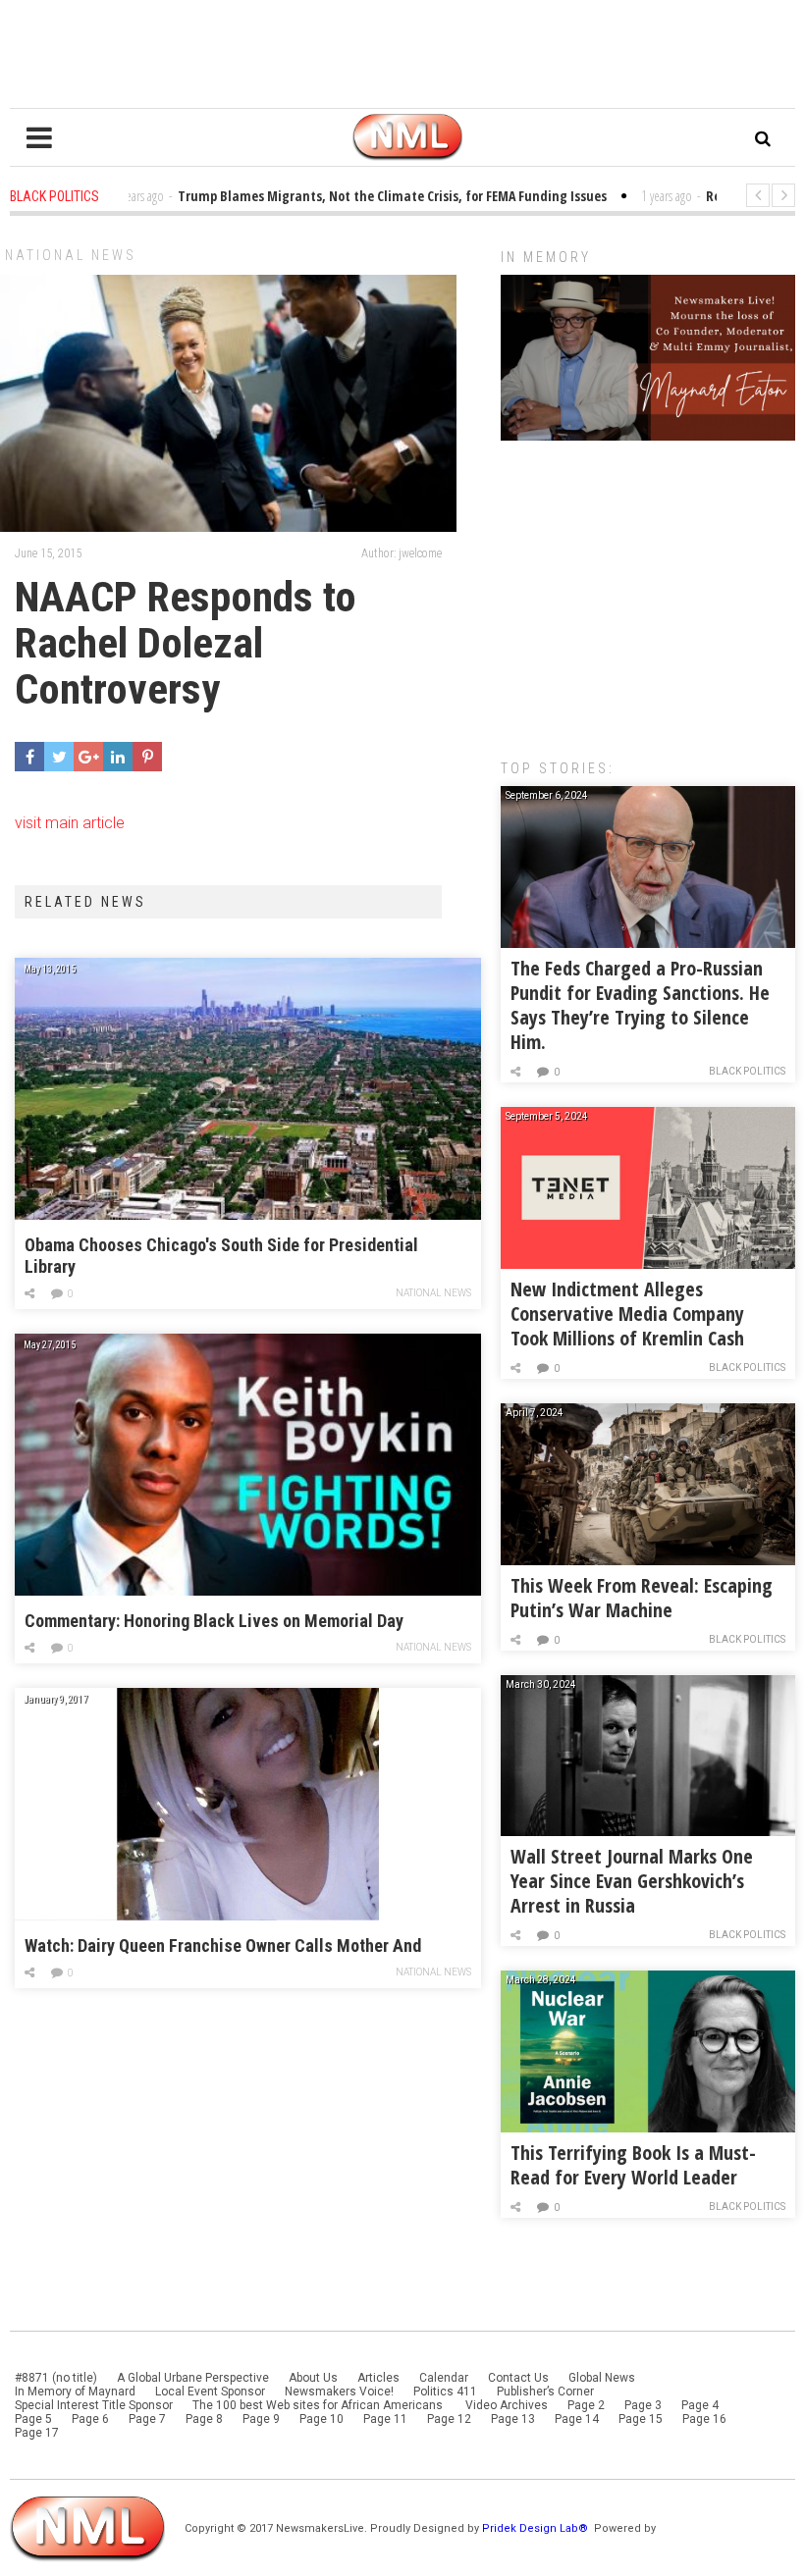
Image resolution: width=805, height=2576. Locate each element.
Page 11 (385, 2419)
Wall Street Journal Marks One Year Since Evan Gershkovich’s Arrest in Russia (632, 1881)
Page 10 (322, 2419)
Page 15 (641, 2419)
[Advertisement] (648, 590)
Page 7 (147, 2419)
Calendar (444, 2378)
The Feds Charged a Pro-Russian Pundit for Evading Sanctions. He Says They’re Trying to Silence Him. (640, 1005)
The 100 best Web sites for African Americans (319, 2405)
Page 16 (704, 2419)
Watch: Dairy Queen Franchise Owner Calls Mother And (223, 1945)
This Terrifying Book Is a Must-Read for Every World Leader (633, 2165)
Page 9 (261, 2419)
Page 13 (513, 2419)
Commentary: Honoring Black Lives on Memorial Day (214, 1621)
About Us (313, 2378)
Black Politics (747, 1071)
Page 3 (643, 2405)
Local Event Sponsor (210, 2392)
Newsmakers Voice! (339, 2392)
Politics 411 (445, 2392)
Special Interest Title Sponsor (94, 2405)
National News (71, 255)
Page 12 (449, 2419)
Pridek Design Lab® (537, 2528)
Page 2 (586, 2405)
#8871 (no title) (56, 2378)
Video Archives (507, 2405)
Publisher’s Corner (545, 2392)
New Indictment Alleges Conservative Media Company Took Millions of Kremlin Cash (627, 1314)
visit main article (70, 823)
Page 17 (37, 2433)
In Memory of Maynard (75, 2392)
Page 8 (204, 2419)
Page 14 (577, 2419)
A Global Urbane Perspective (193, 2378)
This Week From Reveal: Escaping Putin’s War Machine (642, 1598)
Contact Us (518, 2378)
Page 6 (90, 2419)
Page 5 (33, 2419)
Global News (602, 2378)
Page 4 (700, 2405)
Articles (378, 2378)
